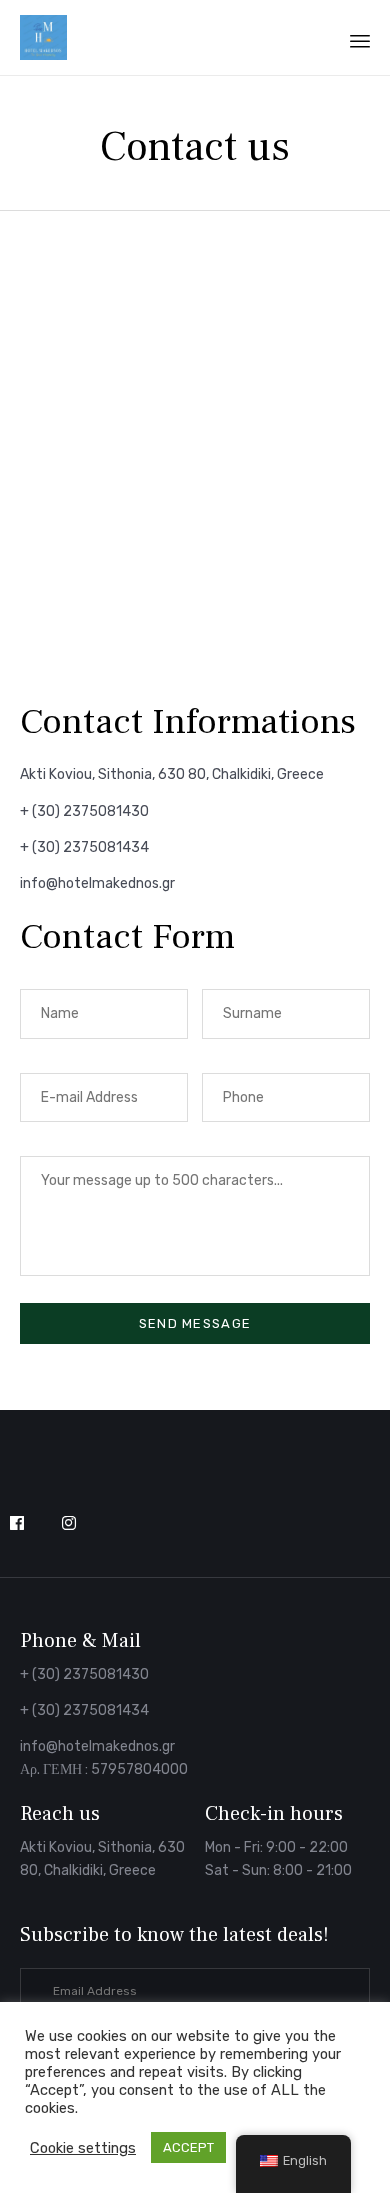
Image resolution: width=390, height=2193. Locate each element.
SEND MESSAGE (195, 1323)
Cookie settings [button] (83, 2148)
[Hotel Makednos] (43, 37)
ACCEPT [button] (188, 2147)
